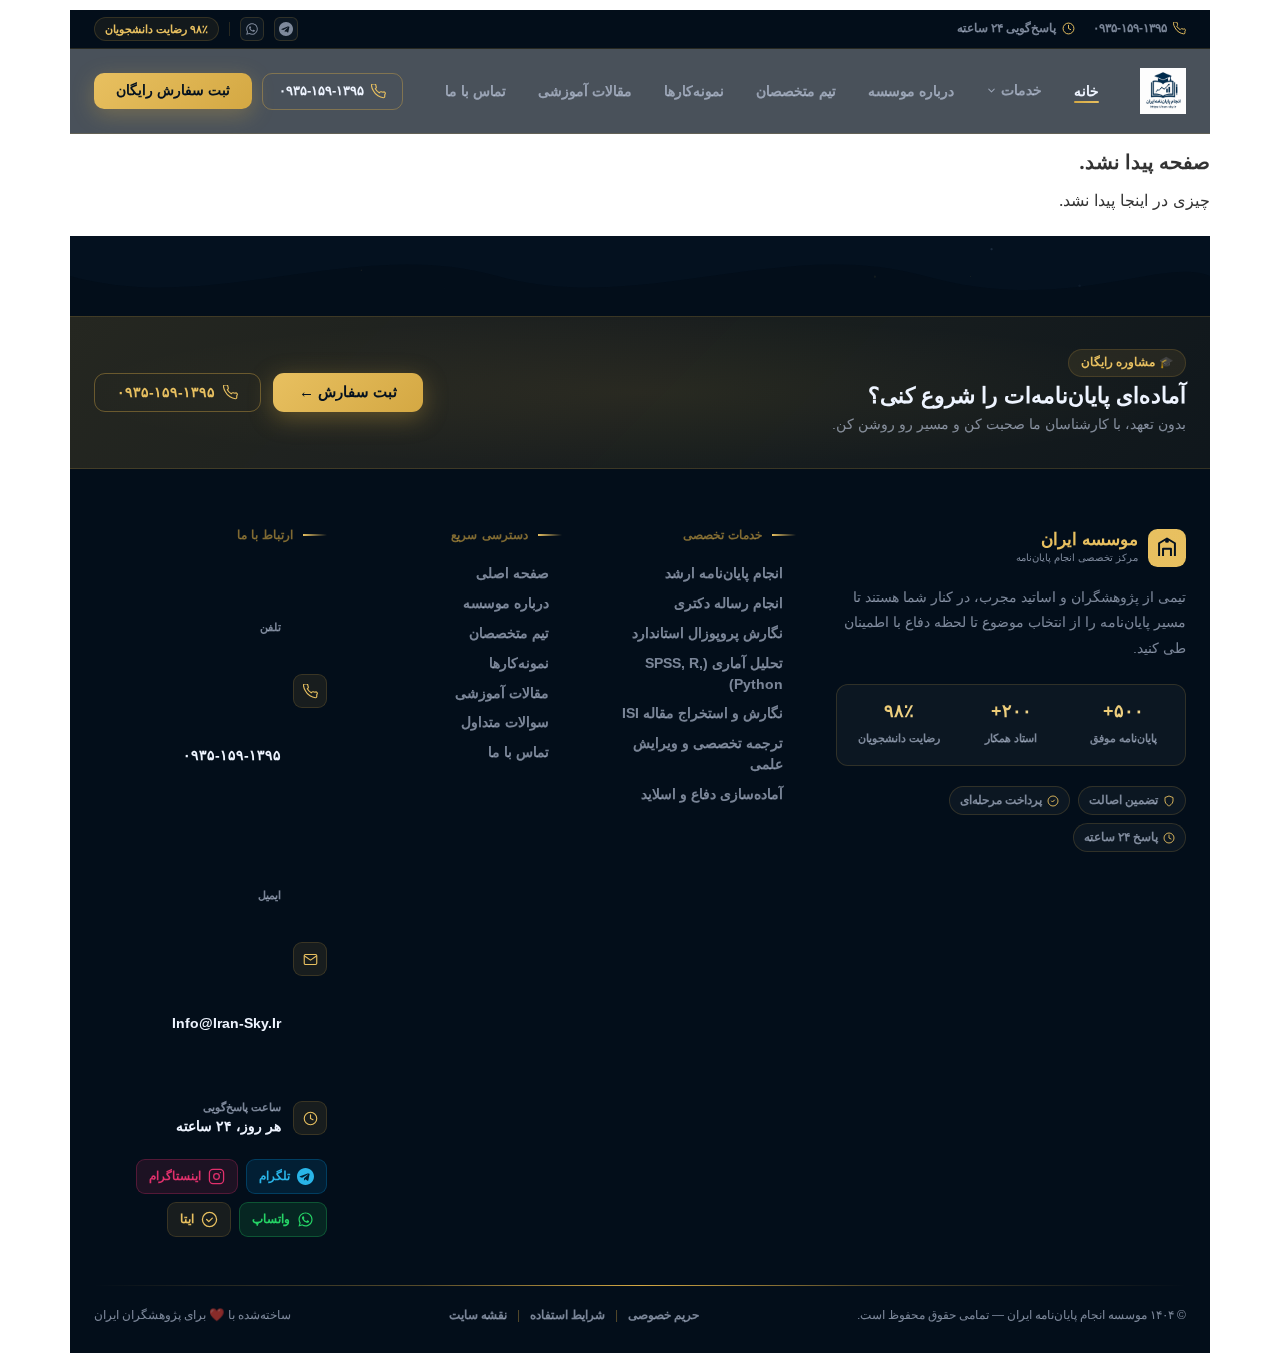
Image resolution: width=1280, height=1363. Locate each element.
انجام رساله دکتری (728, 603)
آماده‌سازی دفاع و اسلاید (712, 794)
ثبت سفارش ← (348, 392)
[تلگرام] (286, 29)
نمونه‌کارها (694, 91)
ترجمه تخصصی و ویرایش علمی (708, 753)
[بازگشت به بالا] (51, 1324)
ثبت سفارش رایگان (173, 90)
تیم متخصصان (796, 91)
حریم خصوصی (663, 1315)
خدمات (1021, 90)
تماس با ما (475, 91)
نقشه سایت (478, 1315)
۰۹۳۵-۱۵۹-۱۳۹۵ (1130, 28)
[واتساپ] (252, 29)
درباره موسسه (911, 91)
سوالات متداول (505, 722)
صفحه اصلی (512, 573)
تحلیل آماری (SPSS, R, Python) (714, 673)
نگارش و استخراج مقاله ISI (702, 713)
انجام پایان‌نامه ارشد (724, 573)
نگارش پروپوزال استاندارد (707, 633)
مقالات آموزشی (585, 91)
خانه (1086, 91)
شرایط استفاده (567, 1315)
